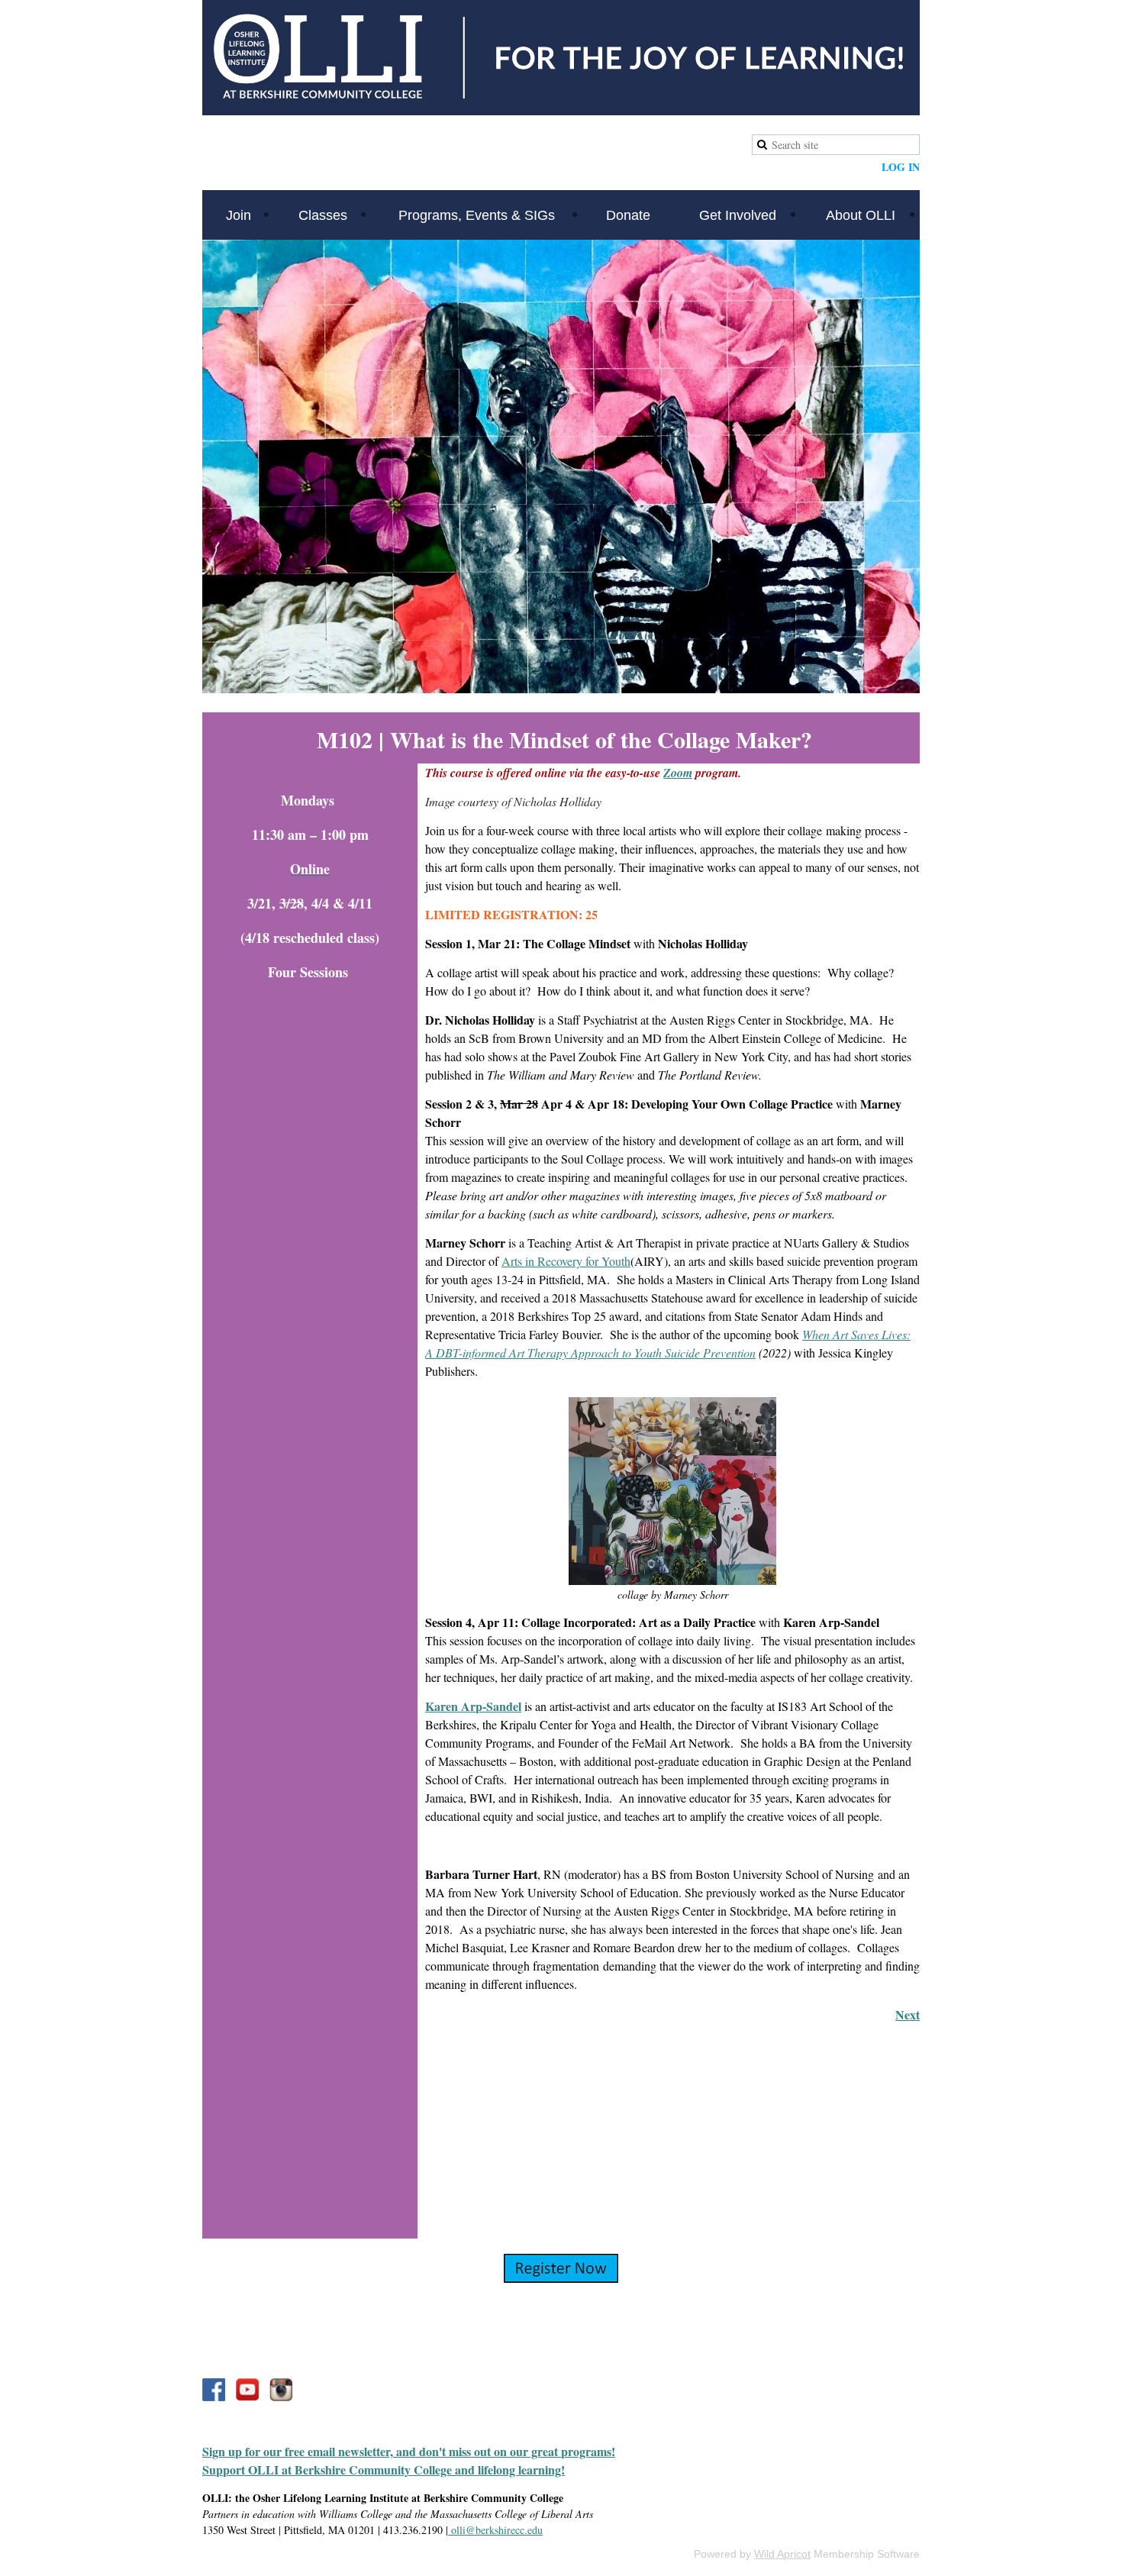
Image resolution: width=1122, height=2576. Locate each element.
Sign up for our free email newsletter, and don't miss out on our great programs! (409, 2451)
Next (908, 2014)
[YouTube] (247, 2390)
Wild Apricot (782, 2554)
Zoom (678, 773)
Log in (901, 167)
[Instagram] (281, 2390)
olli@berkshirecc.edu (495, 2530)
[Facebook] (214, 2390)
